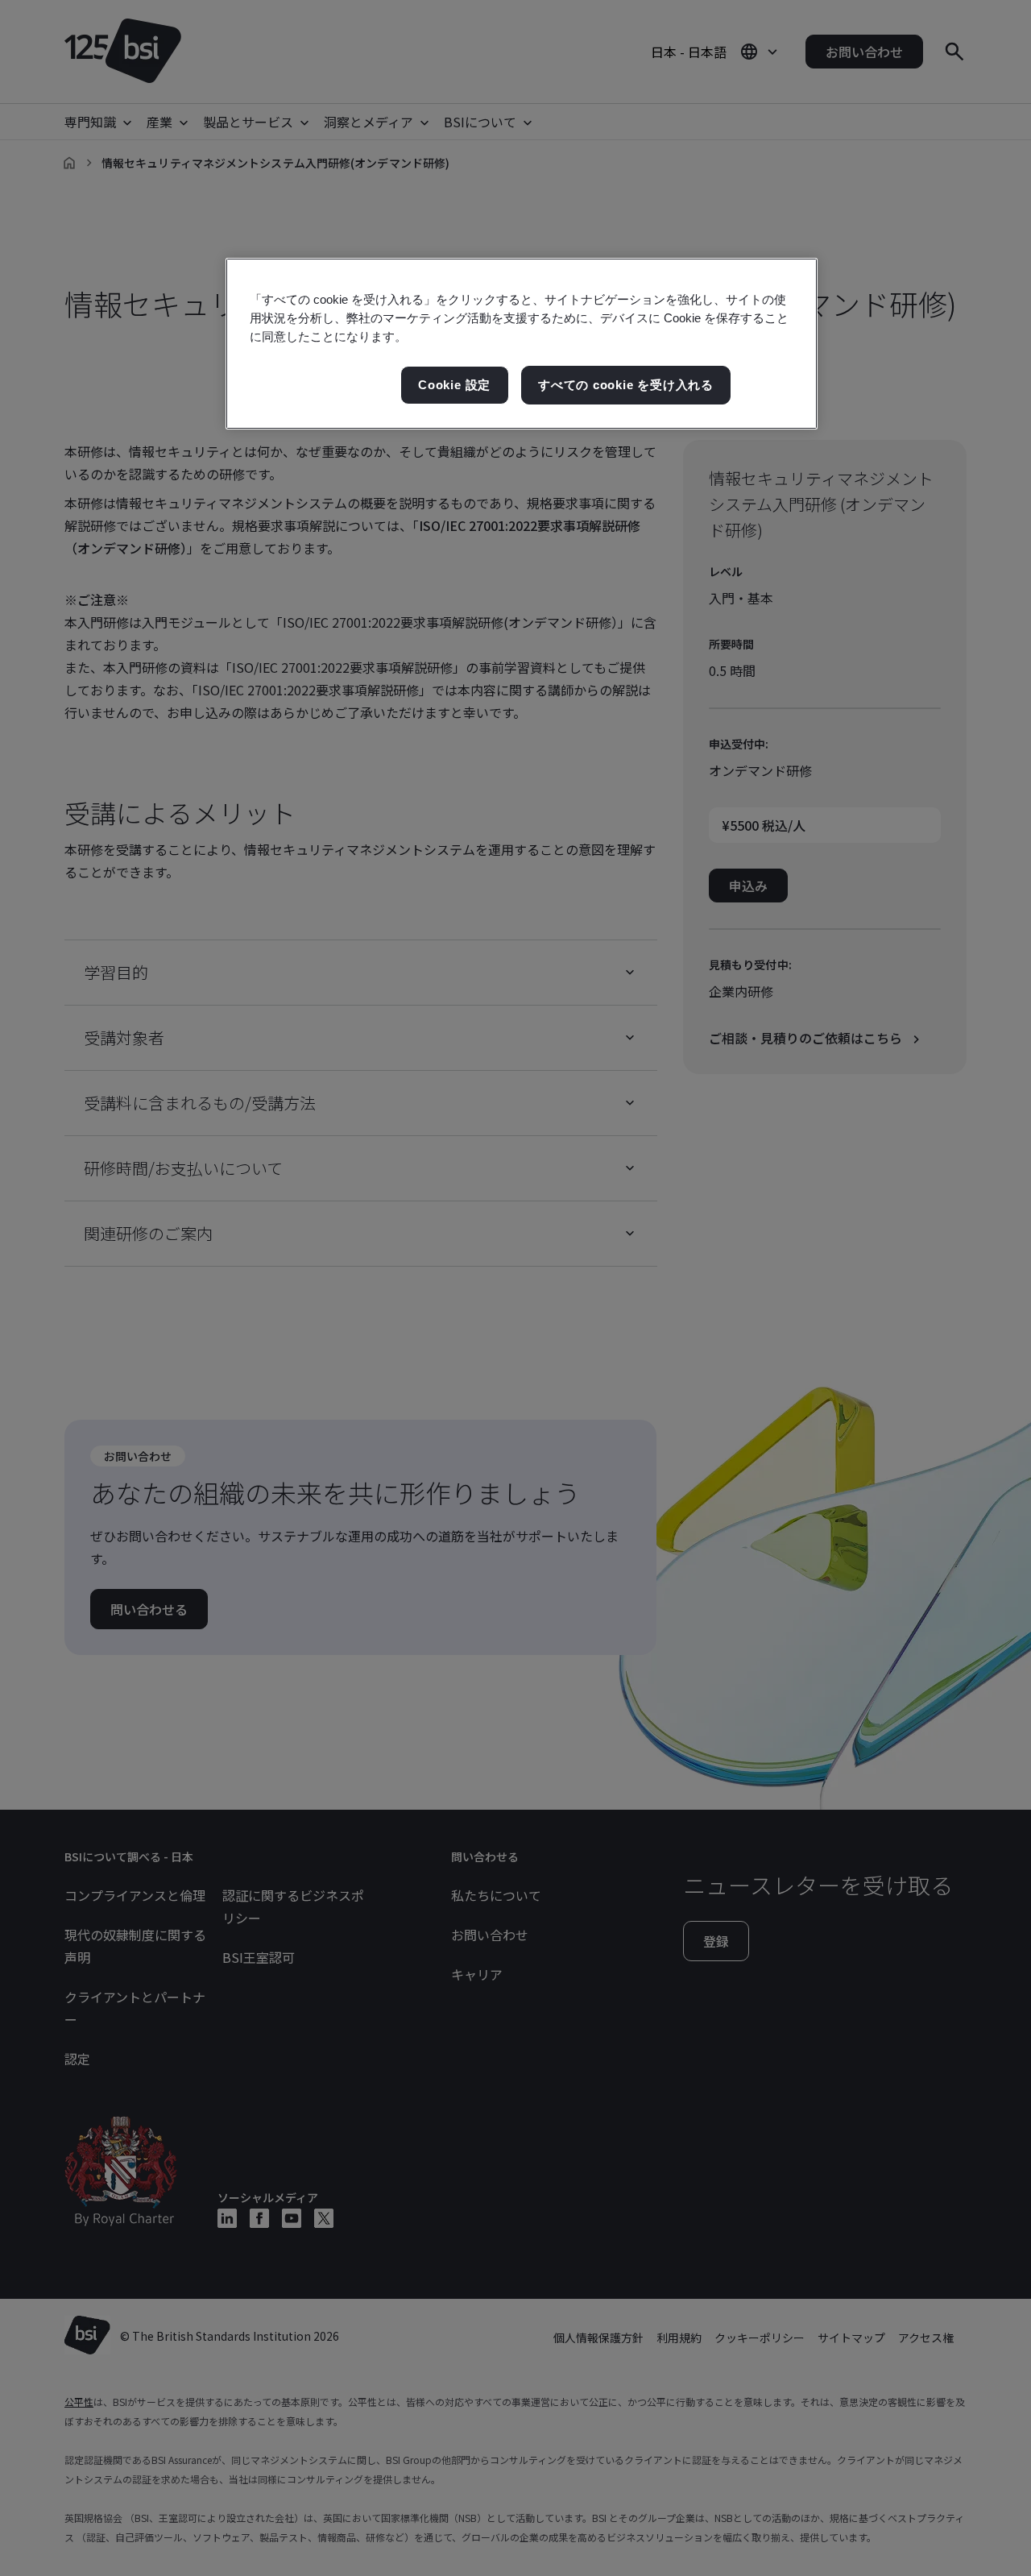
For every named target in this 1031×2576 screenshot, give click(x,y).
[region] (522, 344)
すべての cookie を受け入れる (626, 385)
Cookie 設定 (454, 385)
